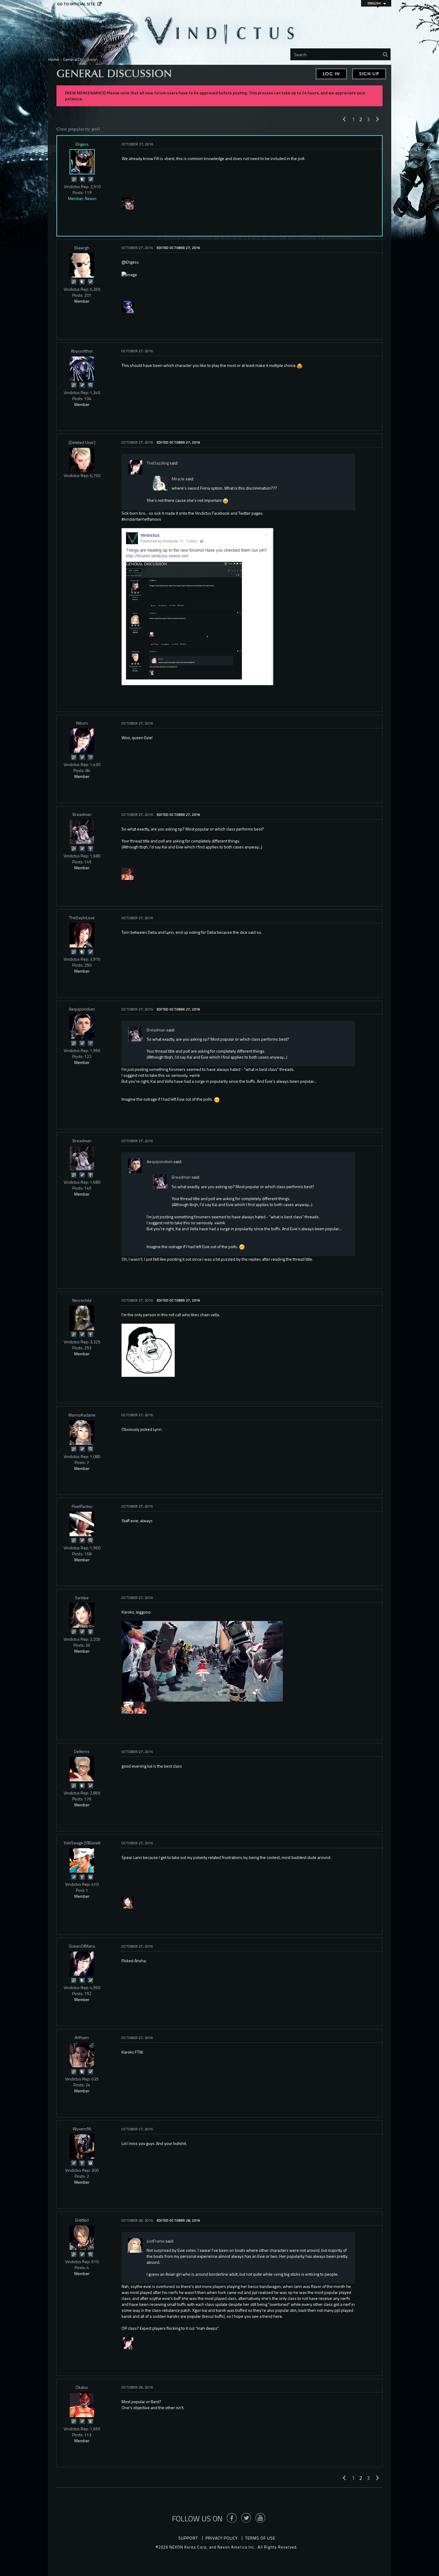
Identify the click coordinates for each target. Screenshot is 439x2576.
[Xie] (128, 2343)
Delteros (82, 1751)
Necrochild (82, 1300)
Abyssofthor (82, 351)
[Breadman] (82, 832)
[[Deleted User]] (82, 460)
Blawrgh (82, 248)
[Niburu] (82, 741)
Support (188, 2538)
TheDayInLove (82, 918)
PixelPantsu (82, 1506)
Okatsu (82, 2387)
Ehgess (82, 144)
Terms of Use (260, 2538)
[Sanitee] (82, 1615)
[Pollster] (90, 757)
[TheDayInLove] (82, 935)
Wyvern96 (82, 2129)
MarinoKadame (82, 1415)
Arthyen (82, 2037)
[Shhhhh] (82, 179)
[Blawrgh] (82, 265)
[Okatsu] (128, 873)
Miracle (178, 479)
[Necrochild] (82, 1318)
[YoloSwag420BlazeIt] (128, 1707)
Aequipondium (82, 1009)
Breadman (82, 814)
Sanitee (82, 1598)
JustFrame (156, 2241)
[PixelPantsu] (82, 1524)
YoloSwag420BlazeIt (82, 1843)
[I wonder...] (90, 385)
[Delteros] (82, 1769)
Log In (331, 74)
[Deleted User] (82, 442)
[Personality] (90, 848)
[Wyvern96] (82, 2146)
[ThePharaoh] (128, 203)
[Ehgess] (82, 162)
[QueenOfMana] (82, 1964)
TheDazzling (158, 463)
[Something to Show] (74, 179)
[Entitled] (82, 2238)
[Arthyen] (82, 2055)
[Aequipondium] (82, 1027)
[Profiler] (90, 1631)
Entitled (82, 2220)
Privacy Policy (222, 2538)
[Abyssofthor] (82, 369)
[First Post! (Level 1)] (90, 1877)
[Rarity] (128, 306)
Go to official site (76, 4)
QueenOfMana (82, 1946)
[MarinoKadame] (82, 1433)
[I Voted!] (90, 179)
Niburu (82, 723)
